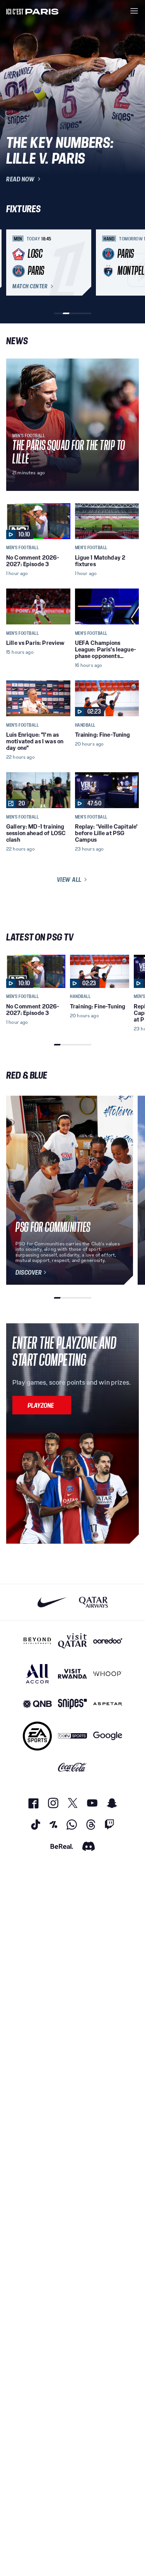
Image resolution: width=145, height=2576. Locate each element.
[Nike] (52, 1602)
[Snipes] (72, 1704)
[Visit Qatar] (72, 1641)
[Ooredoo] (108, 1641)
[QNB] (37, 1704)
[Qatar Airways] (93, 1602)
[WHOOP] (108, 1674)
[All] (37, 1674)
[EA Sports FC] (37, 1736)
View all (69, 880)
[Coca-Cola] (72, 1768)
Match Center (30, 286)
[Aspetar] (108, 1704)
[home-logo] (32, 11)
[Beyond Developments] (37, 1641)
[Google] (108, 1736)
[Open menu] (134, 11)
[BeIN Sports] (72, 1736)
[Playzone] (42, 1405)
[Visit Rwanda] (72, 1674)
